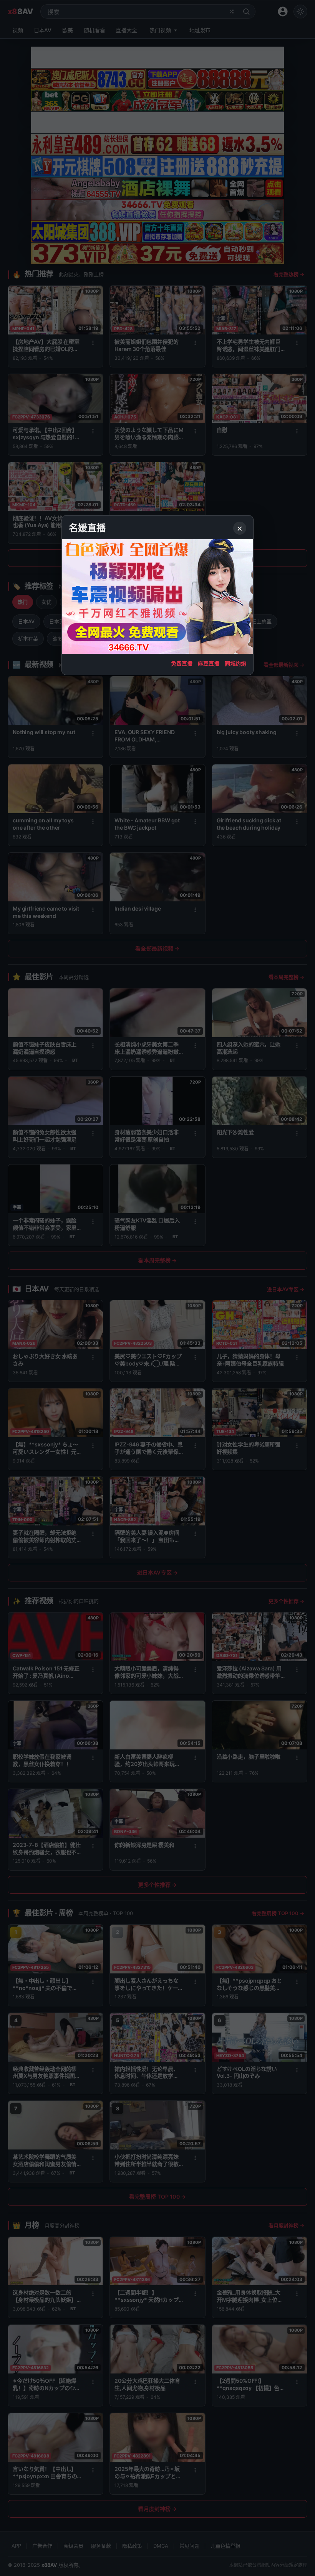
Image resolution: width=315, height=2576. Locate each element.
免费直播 (182, 663)
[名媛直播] (157, 1288)
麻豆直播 (209, 663)
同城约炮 (235, 663)
